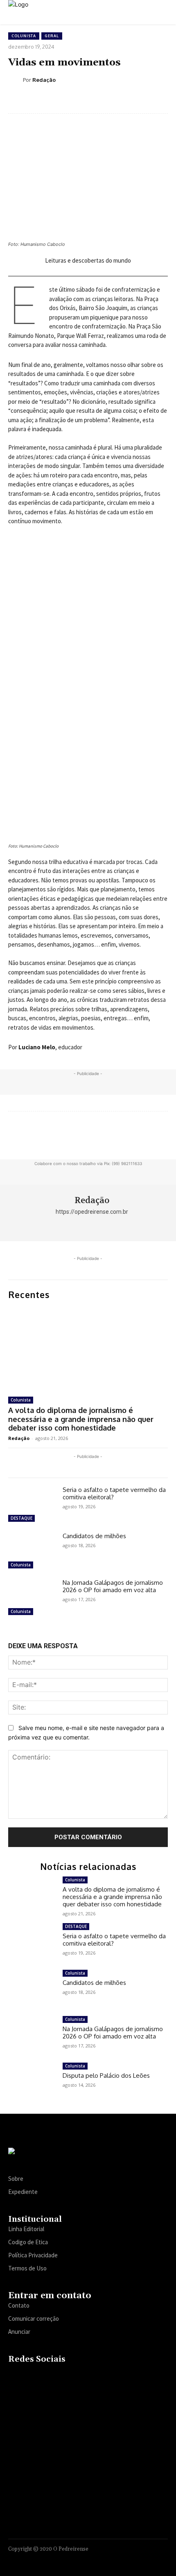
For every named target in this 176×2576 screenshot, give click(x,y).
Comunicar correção (34, 2318)
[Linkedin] (46, 2377)
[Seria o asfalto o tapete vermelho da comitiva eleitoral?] (32, 1505)
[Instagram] (30, 2377)
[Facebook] (14, 2377)
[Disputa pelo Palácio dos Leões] (32, 2082)
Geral (52, 36)
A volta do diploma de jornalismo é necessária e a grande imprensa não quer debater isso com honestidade (81, 1419)
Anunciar (19, 2332)
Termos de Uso (27, 2268)
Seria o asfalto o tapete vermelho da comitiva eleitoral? (114, 1493)
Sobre (16, 2179)
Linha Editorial (26, 2229)
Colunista (24, 36)
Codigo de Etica (28, 2242)
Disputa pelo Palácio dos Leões (106, 2075)
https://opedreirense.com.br (92, 1212)
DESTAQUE (21, 1518)
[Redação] (16, 80)
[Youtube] (78, 2377)
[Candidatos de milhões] (32, 1552)
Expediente (23, 2192)
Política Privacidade (33, 2255)
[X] (62, 2377)
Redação (44, 80)
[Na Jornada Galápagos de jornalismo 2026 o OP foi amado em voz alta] (32, 1598)
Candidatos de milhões (94, 1536)
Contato (19, 2305)
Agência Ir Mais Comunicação (128, 2559)
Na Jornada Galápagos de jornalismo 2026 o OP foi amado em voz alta (113, 1586)
